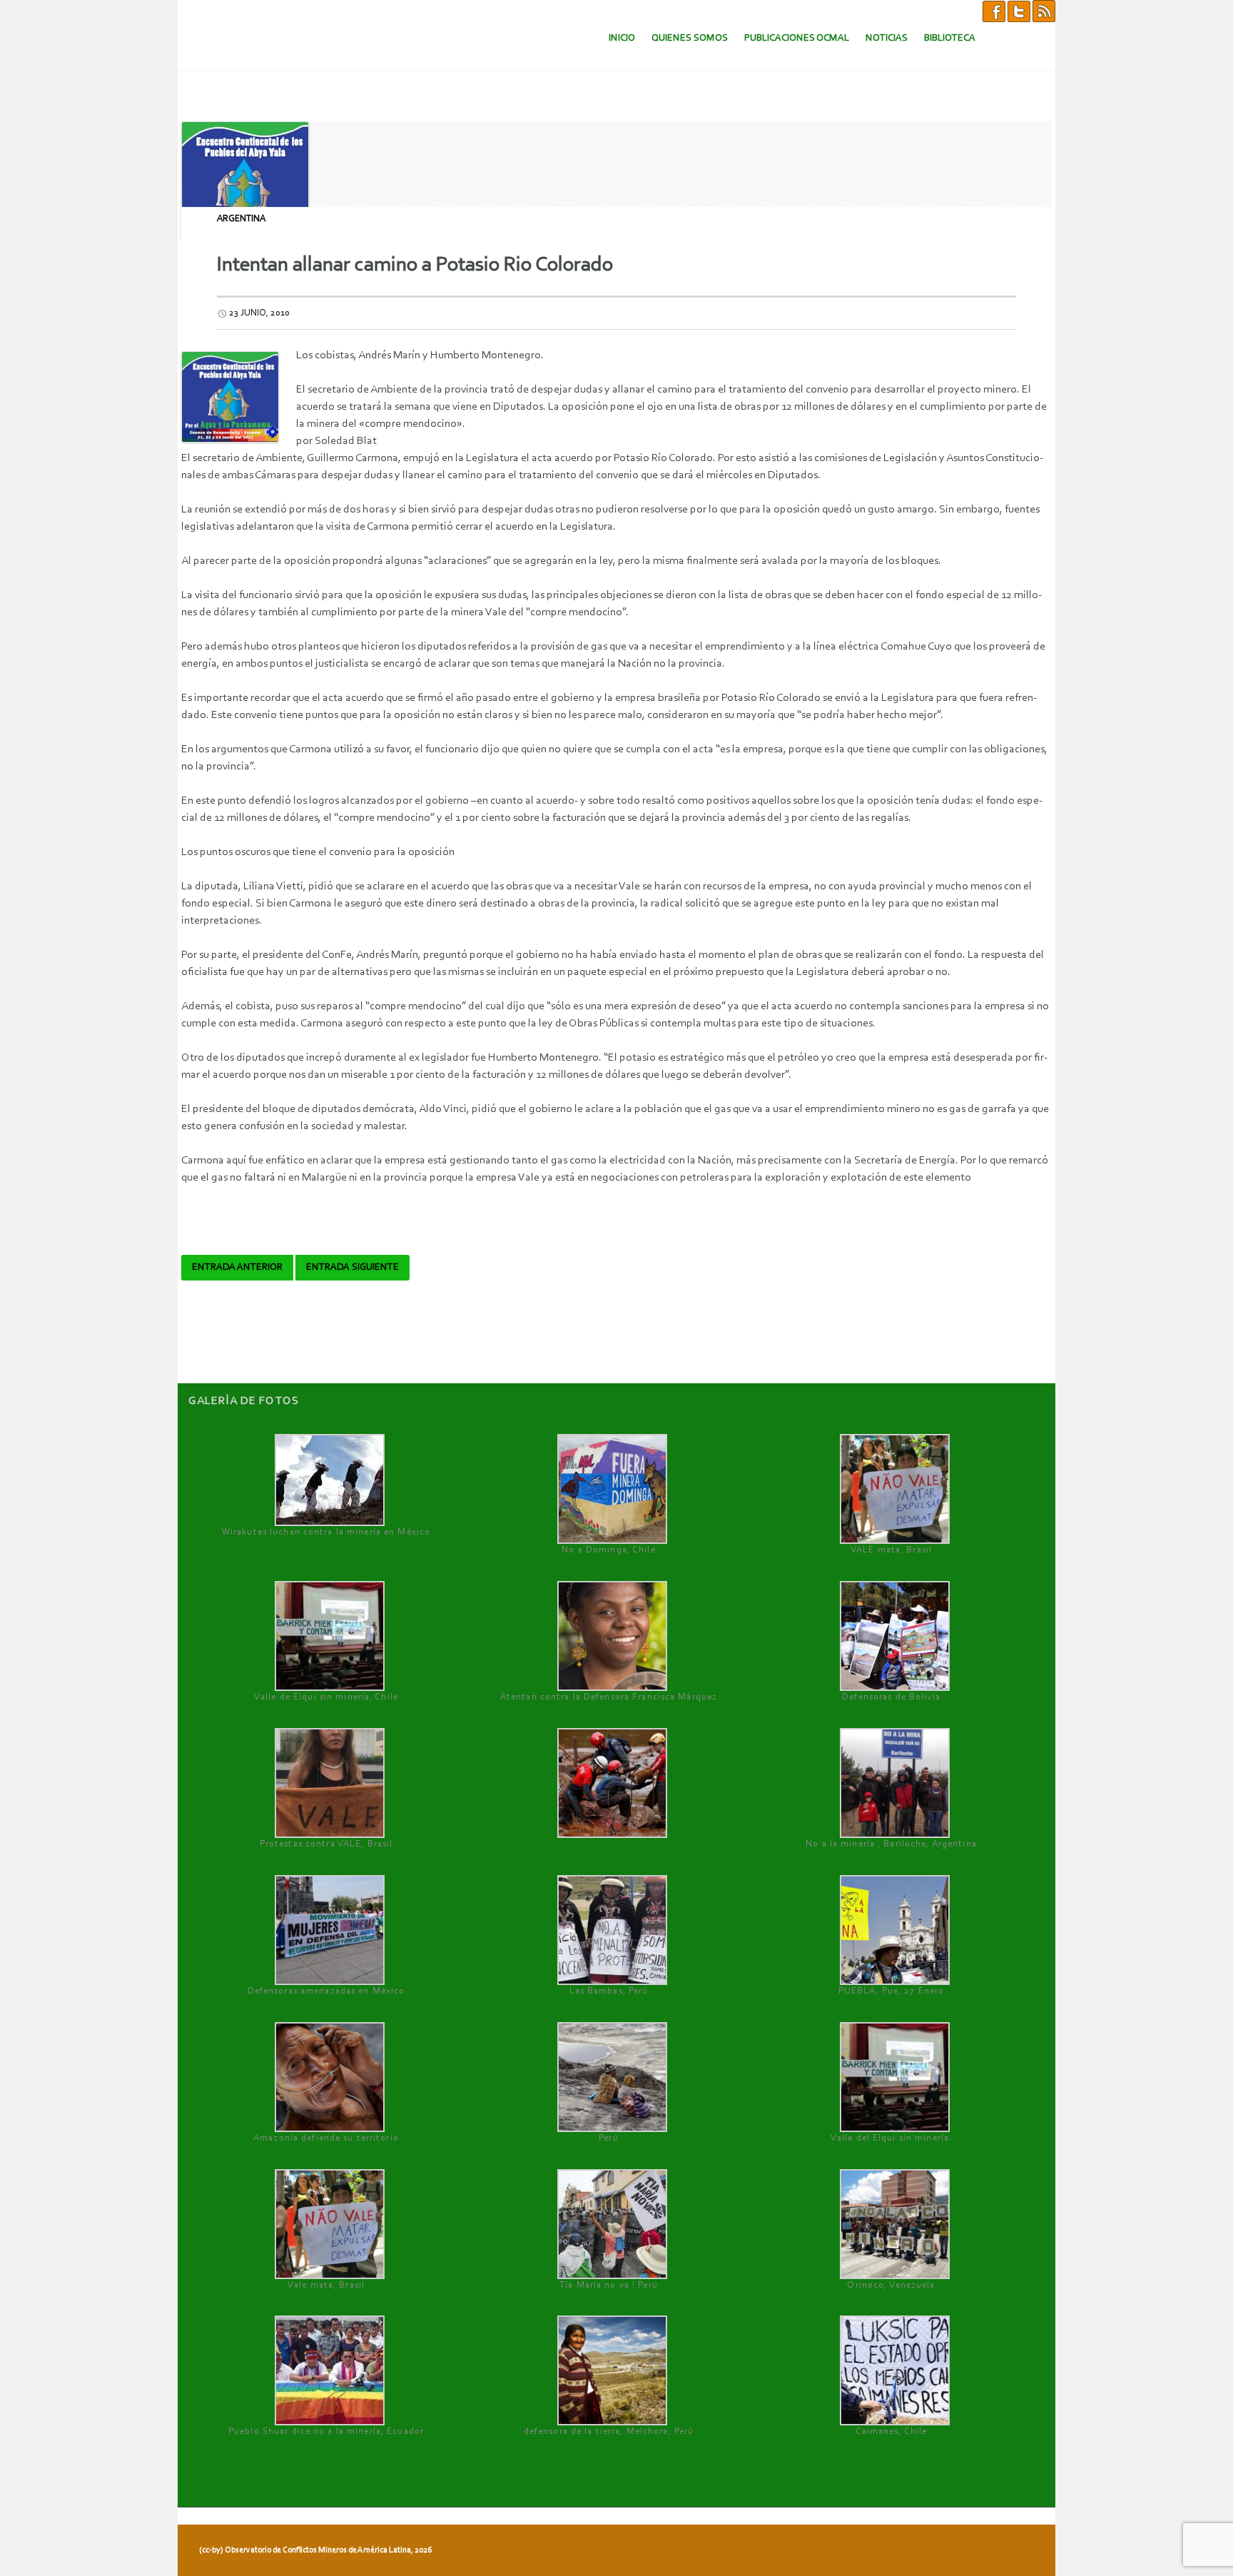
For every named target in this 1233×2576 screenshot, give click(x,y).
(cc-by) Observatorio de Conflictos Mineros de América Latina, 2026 (315, 2550)
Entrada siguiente (352, 1268)
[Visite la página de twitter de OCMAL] (1019, 11)
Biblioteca (950, 38)
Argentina (241, 219)
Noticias (887, 38)
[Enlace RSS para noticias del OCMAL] (1044, 11)
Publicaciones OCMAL (797, 38)
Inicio (622, 38)
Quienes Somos (690, 38)
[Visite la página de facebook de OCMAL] (994, 11)
